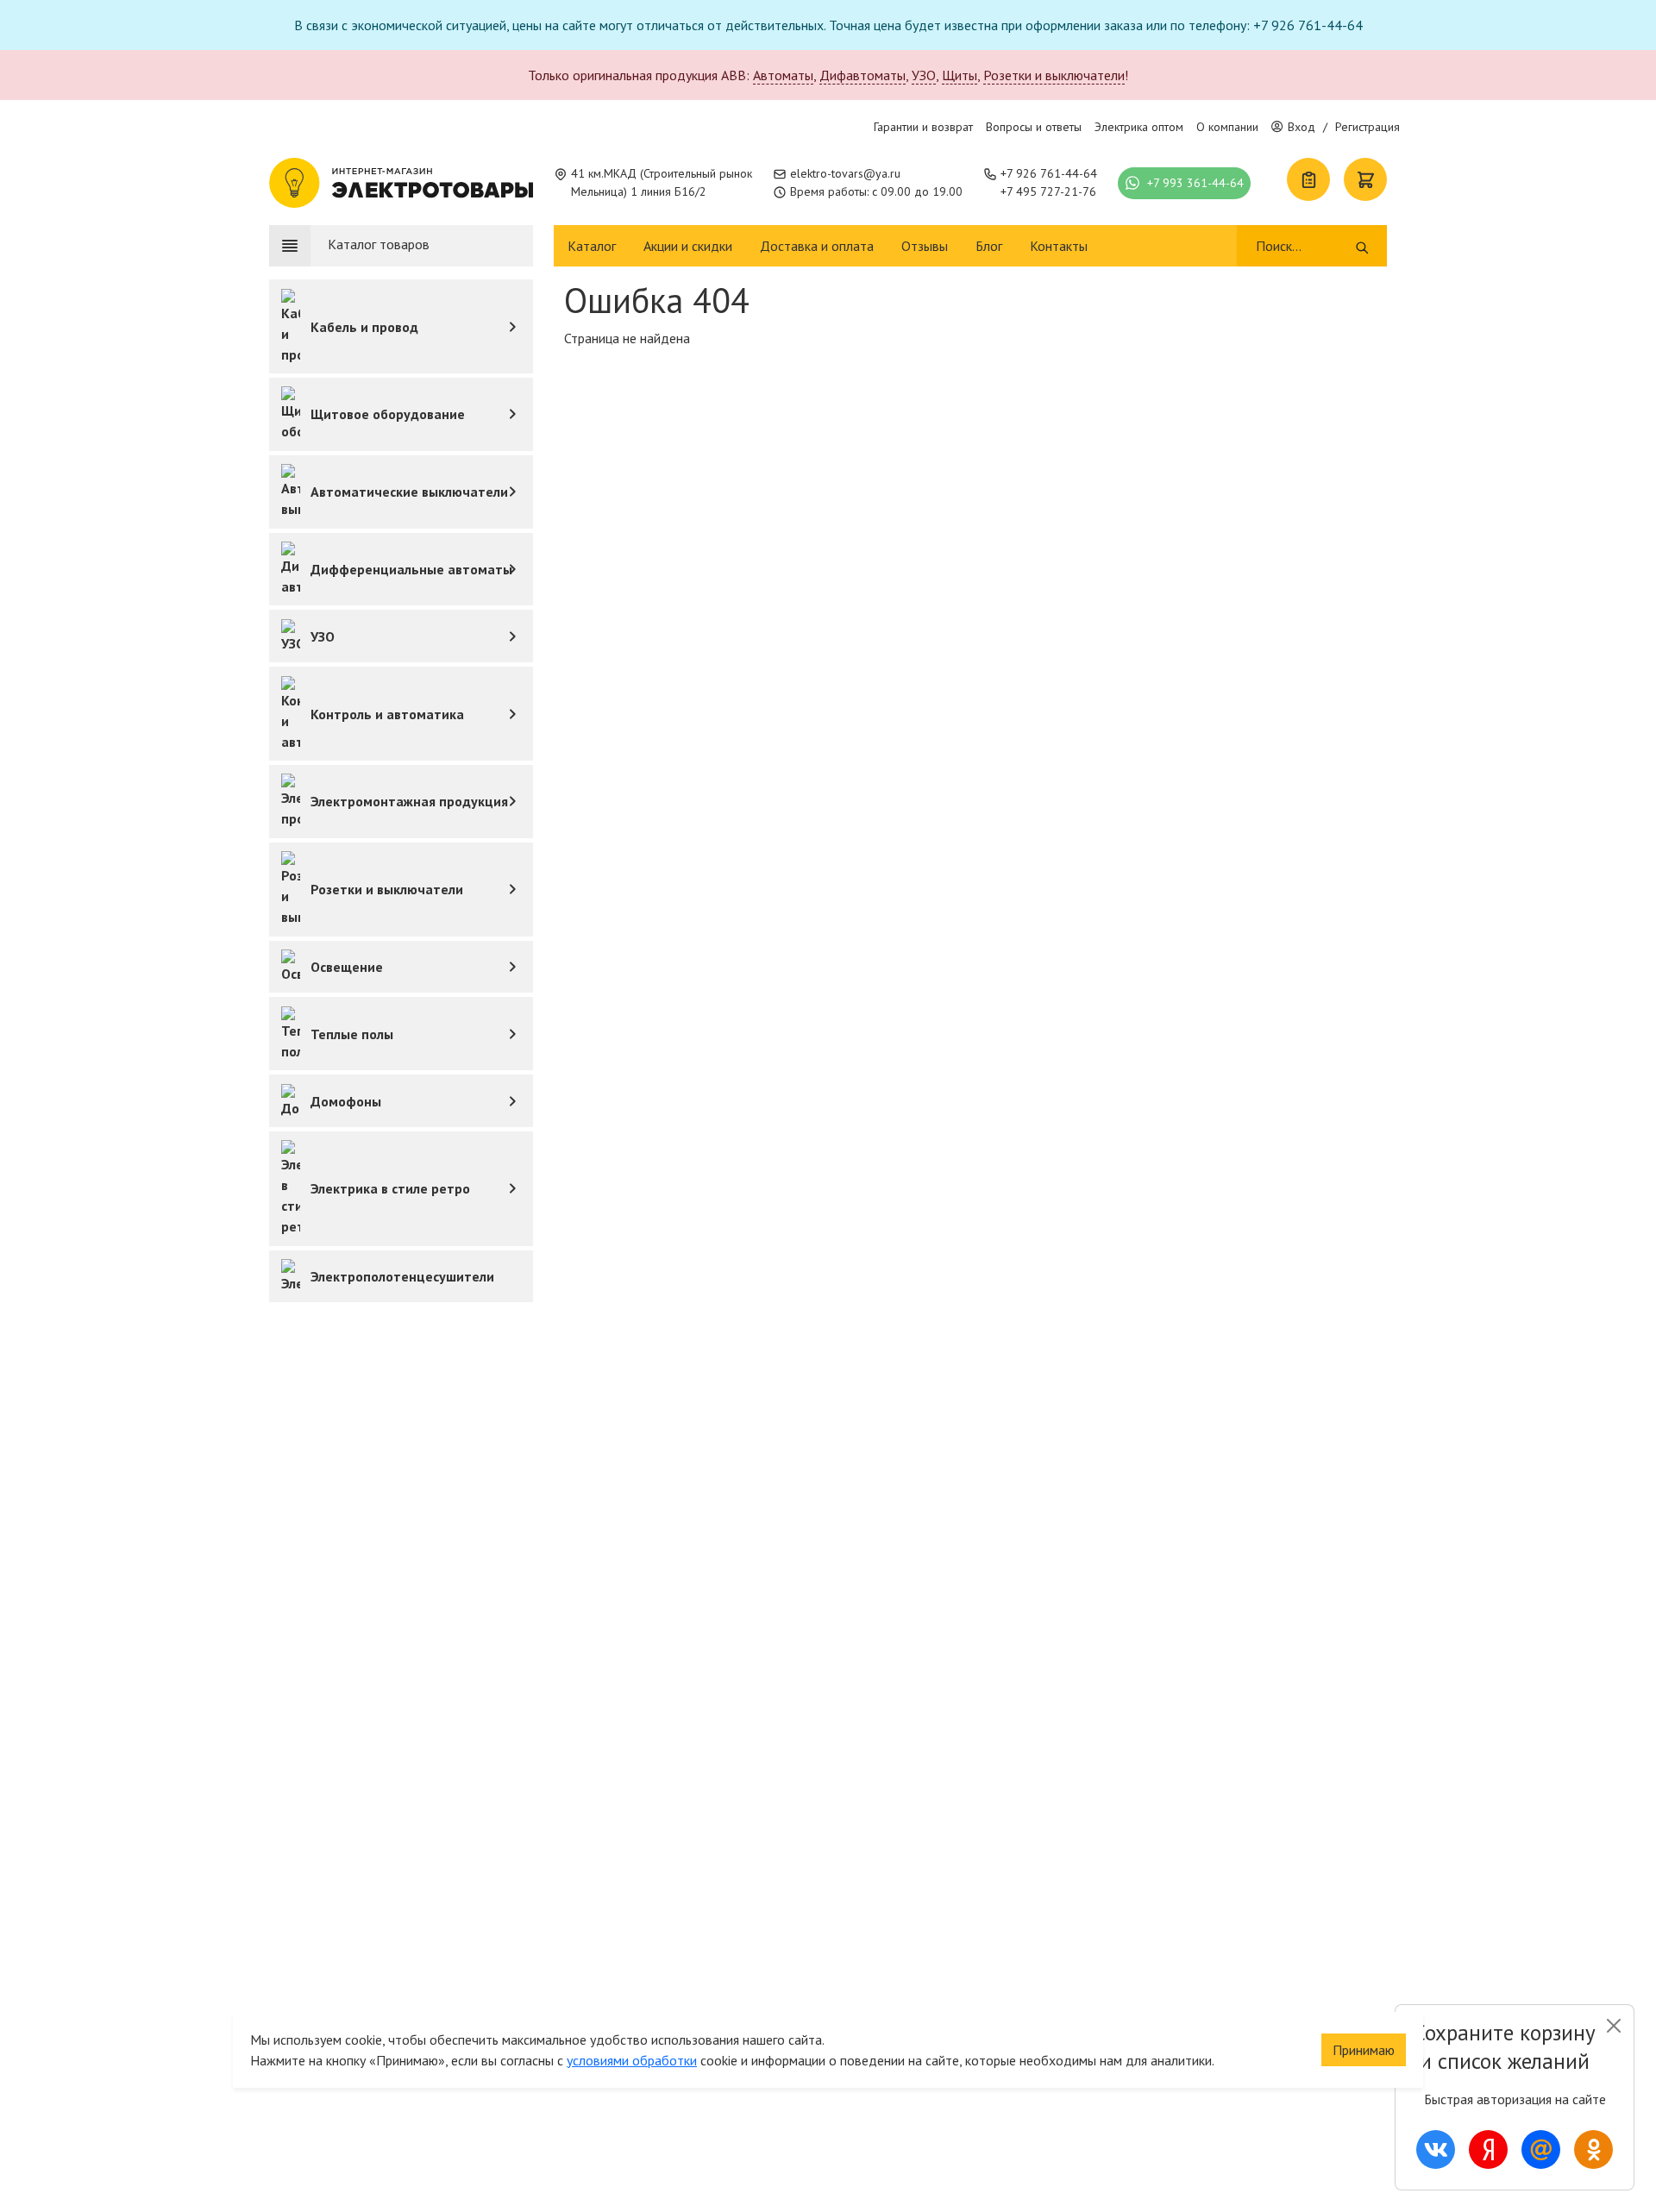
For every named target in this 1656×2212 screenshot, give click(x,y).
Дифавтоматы (862, 75)
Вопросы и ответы (1034, 127)
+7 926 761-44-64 (1049, 173)
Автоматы (783, 75)
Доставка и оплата (817, 246)
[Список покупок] (1308, 179)
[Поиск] (1362, 246)
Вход (1302, 127)
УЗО (924, 75)
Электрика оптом (1139, 127)
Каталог (592, 246)
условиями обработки (632, 2060)
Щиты (960, 75)
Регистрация (1367, 127)
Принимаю (1364, 2050)
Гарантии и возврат (923, 127)
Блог (989, 246)
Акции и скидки (688, 246)
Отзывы (925, 246)
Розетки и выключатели (1054, 75)
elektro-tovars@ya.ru (845, 173)
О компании (1227, 127)
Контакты (1059, 246)
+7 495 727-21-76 (1048, 191)
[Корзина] (1365, 179)
